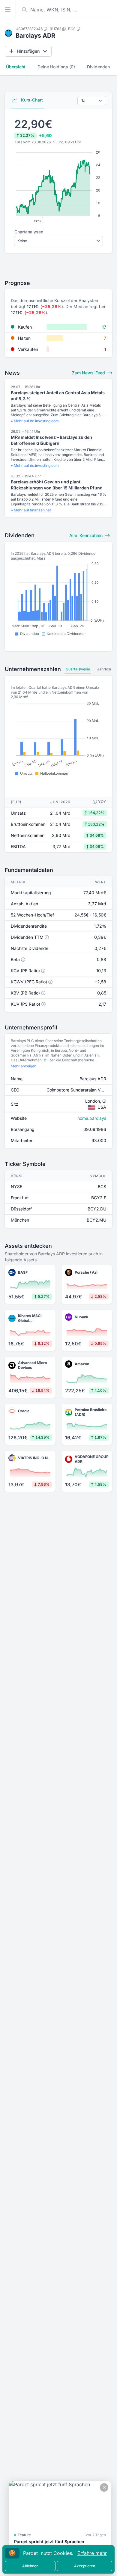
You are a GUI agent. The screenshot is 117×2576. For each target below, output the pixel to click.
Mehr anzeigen (24, 1066)
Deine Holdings (56, 67)
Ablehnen (30, 2566)
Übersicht (16, 67)
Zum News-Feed (89, 373)
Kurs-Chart (31, 100)
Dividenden (98, 67)
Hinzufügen (28, 51)
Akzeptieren (85, 2566)
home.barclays (92, 1118)
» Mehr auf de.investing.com (35, 421)
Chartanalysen (29, 232)
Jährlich (104, 669)
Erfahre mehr (92, 2553)
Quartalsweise (78, 669)
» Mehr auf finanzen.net (31, 510)
